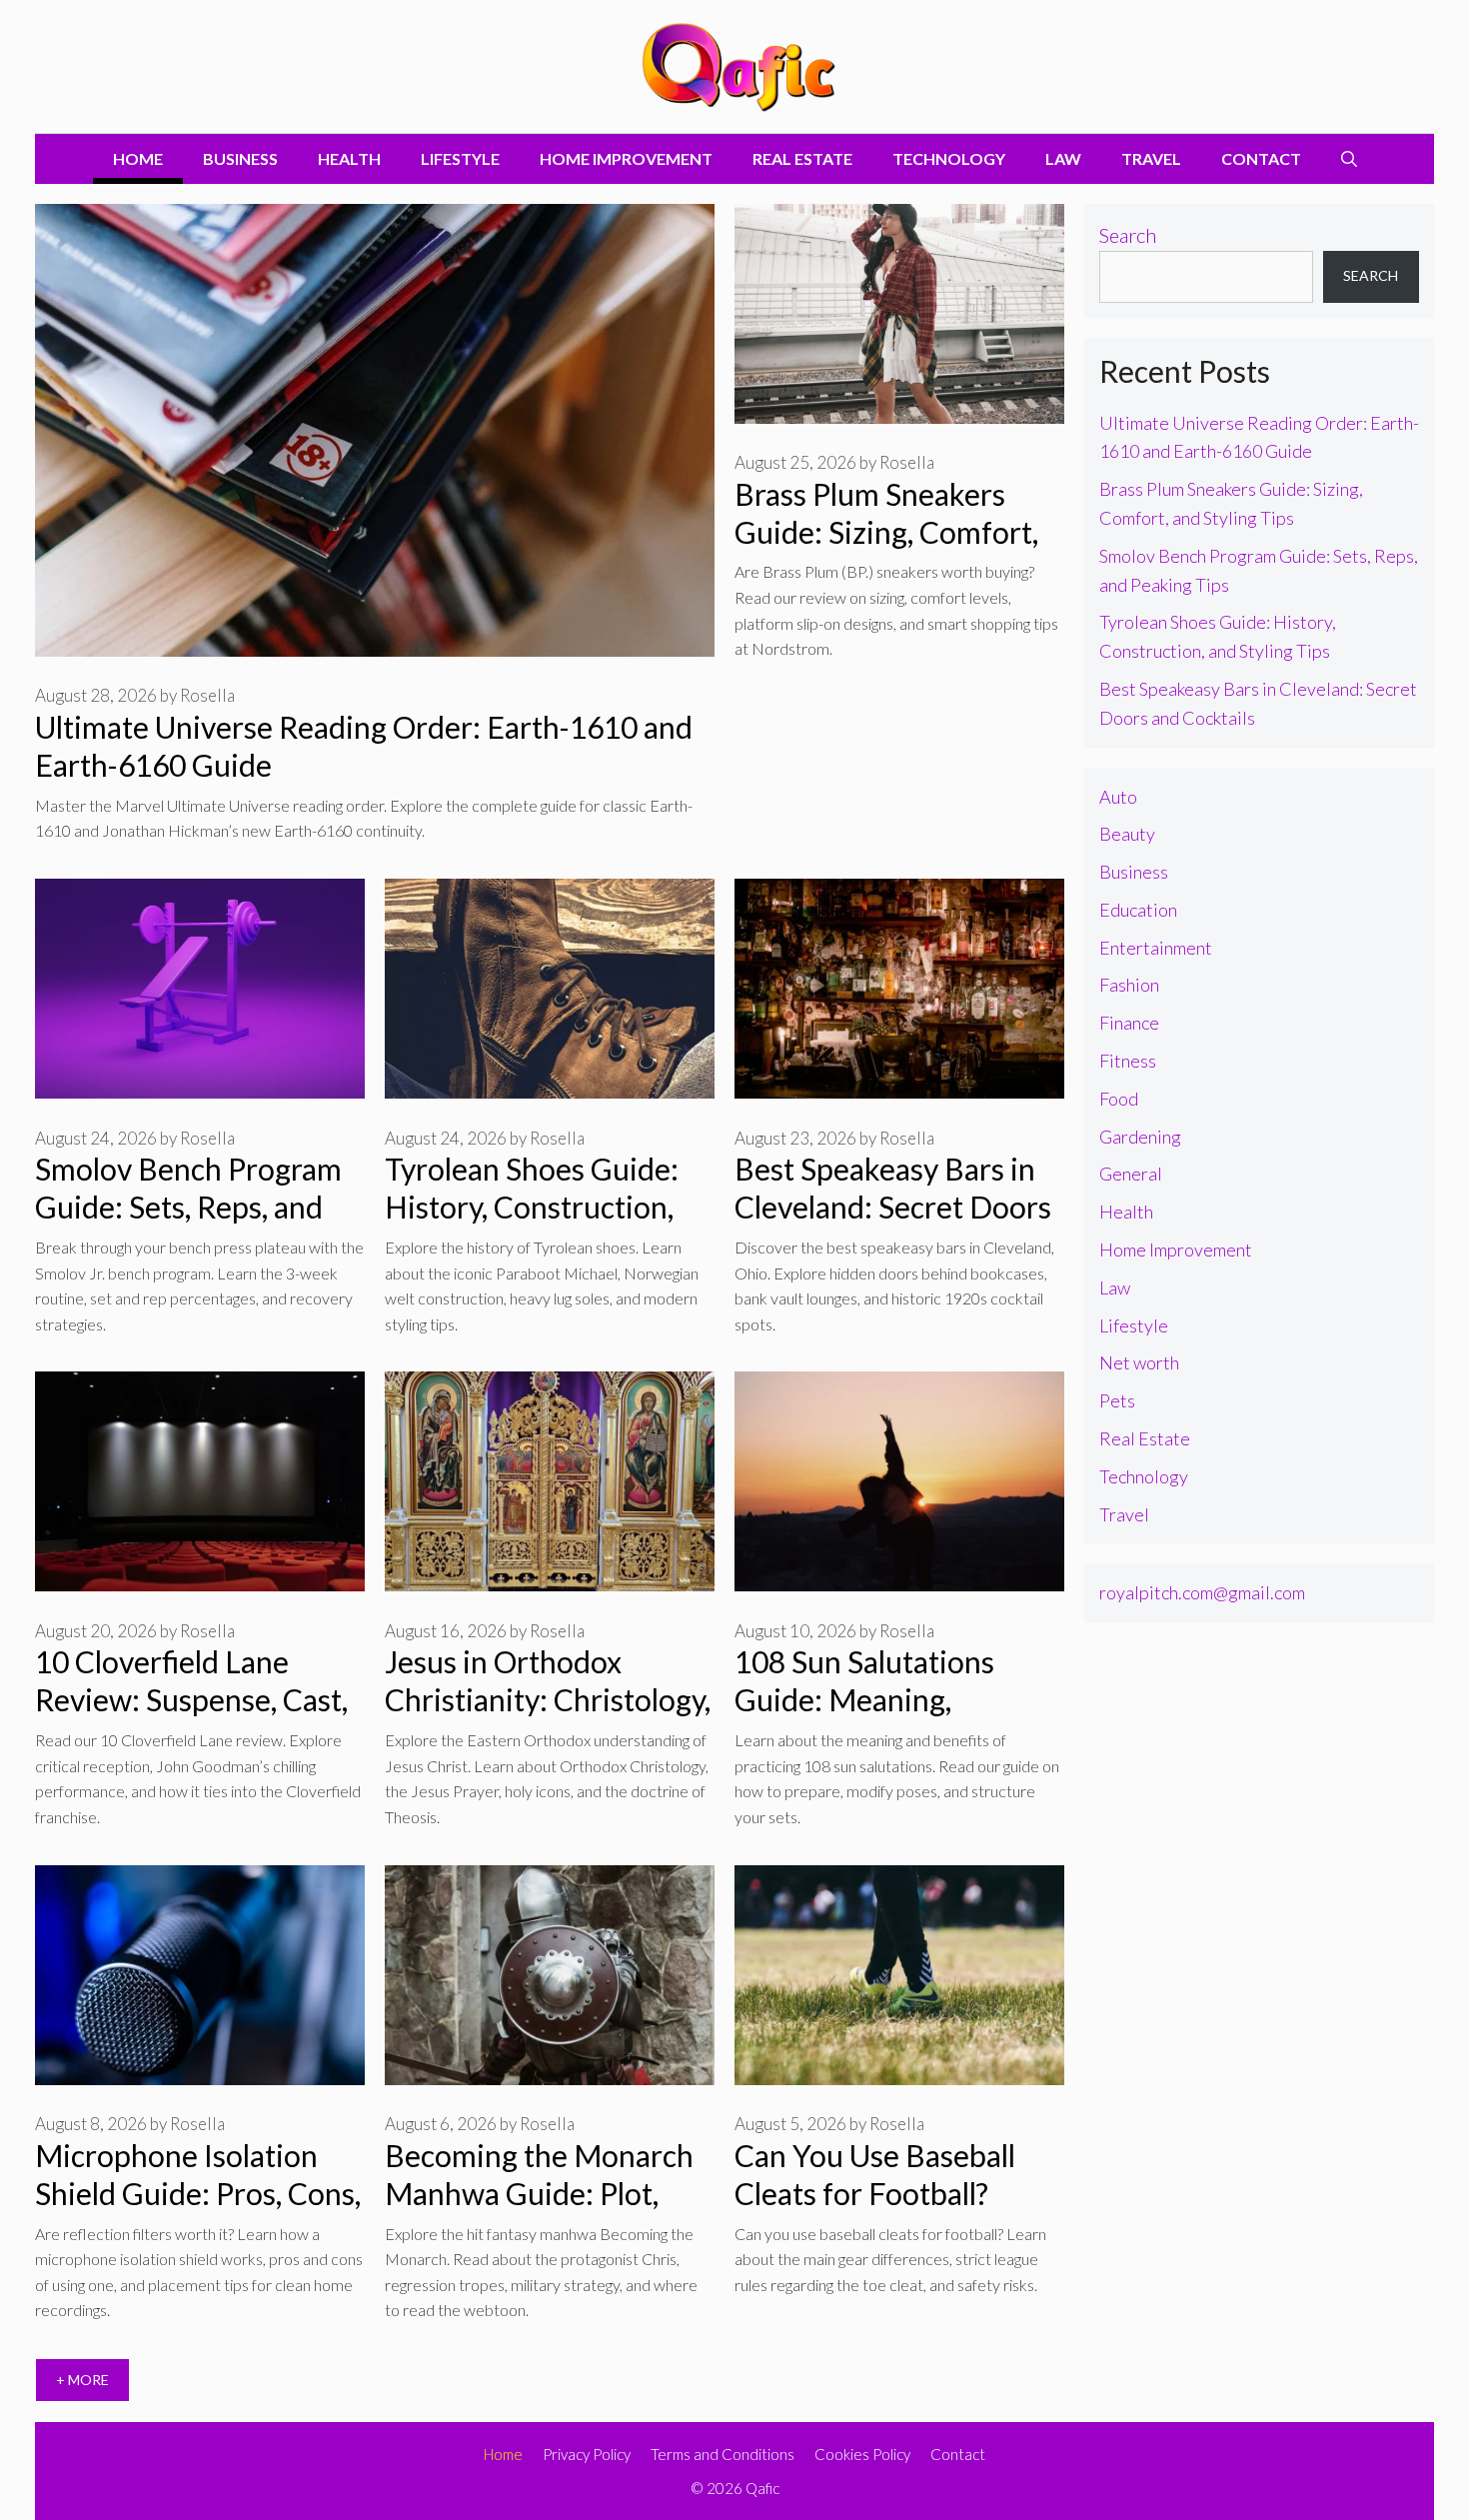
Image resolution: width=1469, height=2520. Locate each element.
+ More (82, 2380)
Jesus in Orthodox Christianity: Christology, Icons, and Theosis (548, 1699)
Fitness (1128, 1061)
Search (1128, 235)
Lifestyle (460, 158)
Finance (1129, 1023)
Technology (949, 158)
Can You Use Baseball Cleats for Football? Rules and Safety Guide (886, 2193)
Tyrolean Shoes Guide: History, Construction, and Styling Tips (532, 1207)
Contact (1261, 158)
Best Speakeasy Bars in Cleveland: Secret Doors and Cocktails (893, 1207)
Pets (1117, 1400)
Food (1119, 1099)
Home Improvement (626, 158)
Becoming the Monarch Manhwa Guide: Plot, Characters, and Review (539, 2193)
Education (1138, 910)
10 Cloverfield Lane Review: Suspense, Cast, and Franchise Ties (191, 1699)
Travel (1151, 158)
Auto (1118, 797)
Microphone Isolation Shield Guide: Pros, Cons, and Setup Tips (198, 2193)
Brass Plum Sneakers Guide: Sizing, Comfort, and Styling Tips (886, 532)
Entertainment (1156, 948)
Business (240, 158)
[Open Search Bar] (1349, 159)
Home (138, 158)
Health (349, 158)
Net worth (1139, 1362)
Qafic (762, 2488)
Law (1063, 158)
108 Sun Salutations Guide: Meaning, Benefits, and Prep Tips (886, 1699)
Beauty (1127, 834)
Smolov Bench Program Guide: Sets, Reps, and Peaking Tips (188, 1207)
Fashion (1129, 985)
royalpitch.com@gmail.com (1202, 1592)
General (1131, 1174)
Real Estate (802, 158)
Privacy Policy (587, 2454)
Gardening (1140, 1137)
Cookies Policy (862, 2454)
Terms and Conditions (723, 2454)
